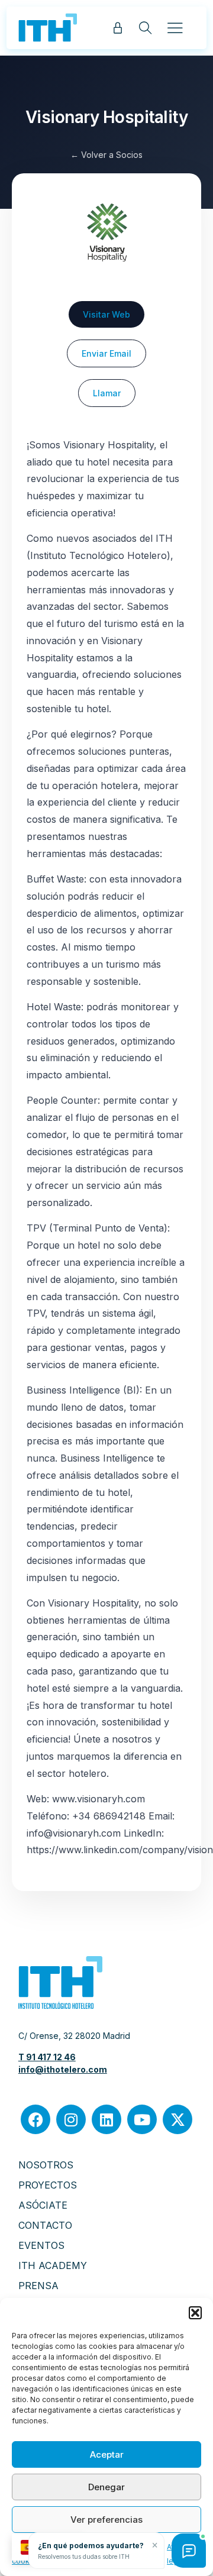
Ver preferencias (106, 2520)
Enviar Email (106, 353)
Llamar (107, 393)
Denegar (106, 2487)
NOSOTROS (46, 2165)
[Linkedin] (106, 2119)
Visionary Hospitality (107, 117)
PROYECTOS (48, 2185)
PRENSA (38, 2286)
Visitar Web (106, 314)
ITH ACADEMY (53, 2265)
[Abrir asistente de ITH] (189, 2551)
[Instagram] (71, 2119)
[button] (195, 2313)
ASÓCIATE (43, 2205)
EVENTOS (41, 2245)
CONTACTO (45, 2225)
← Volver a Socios (106, 155)
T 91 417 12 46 (47, 2057)
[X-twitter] (177, 2119)
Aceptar (107, 2454)
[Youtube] (142, 2119)
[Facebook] (35, 2119)
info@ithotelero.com (63, 2069)
